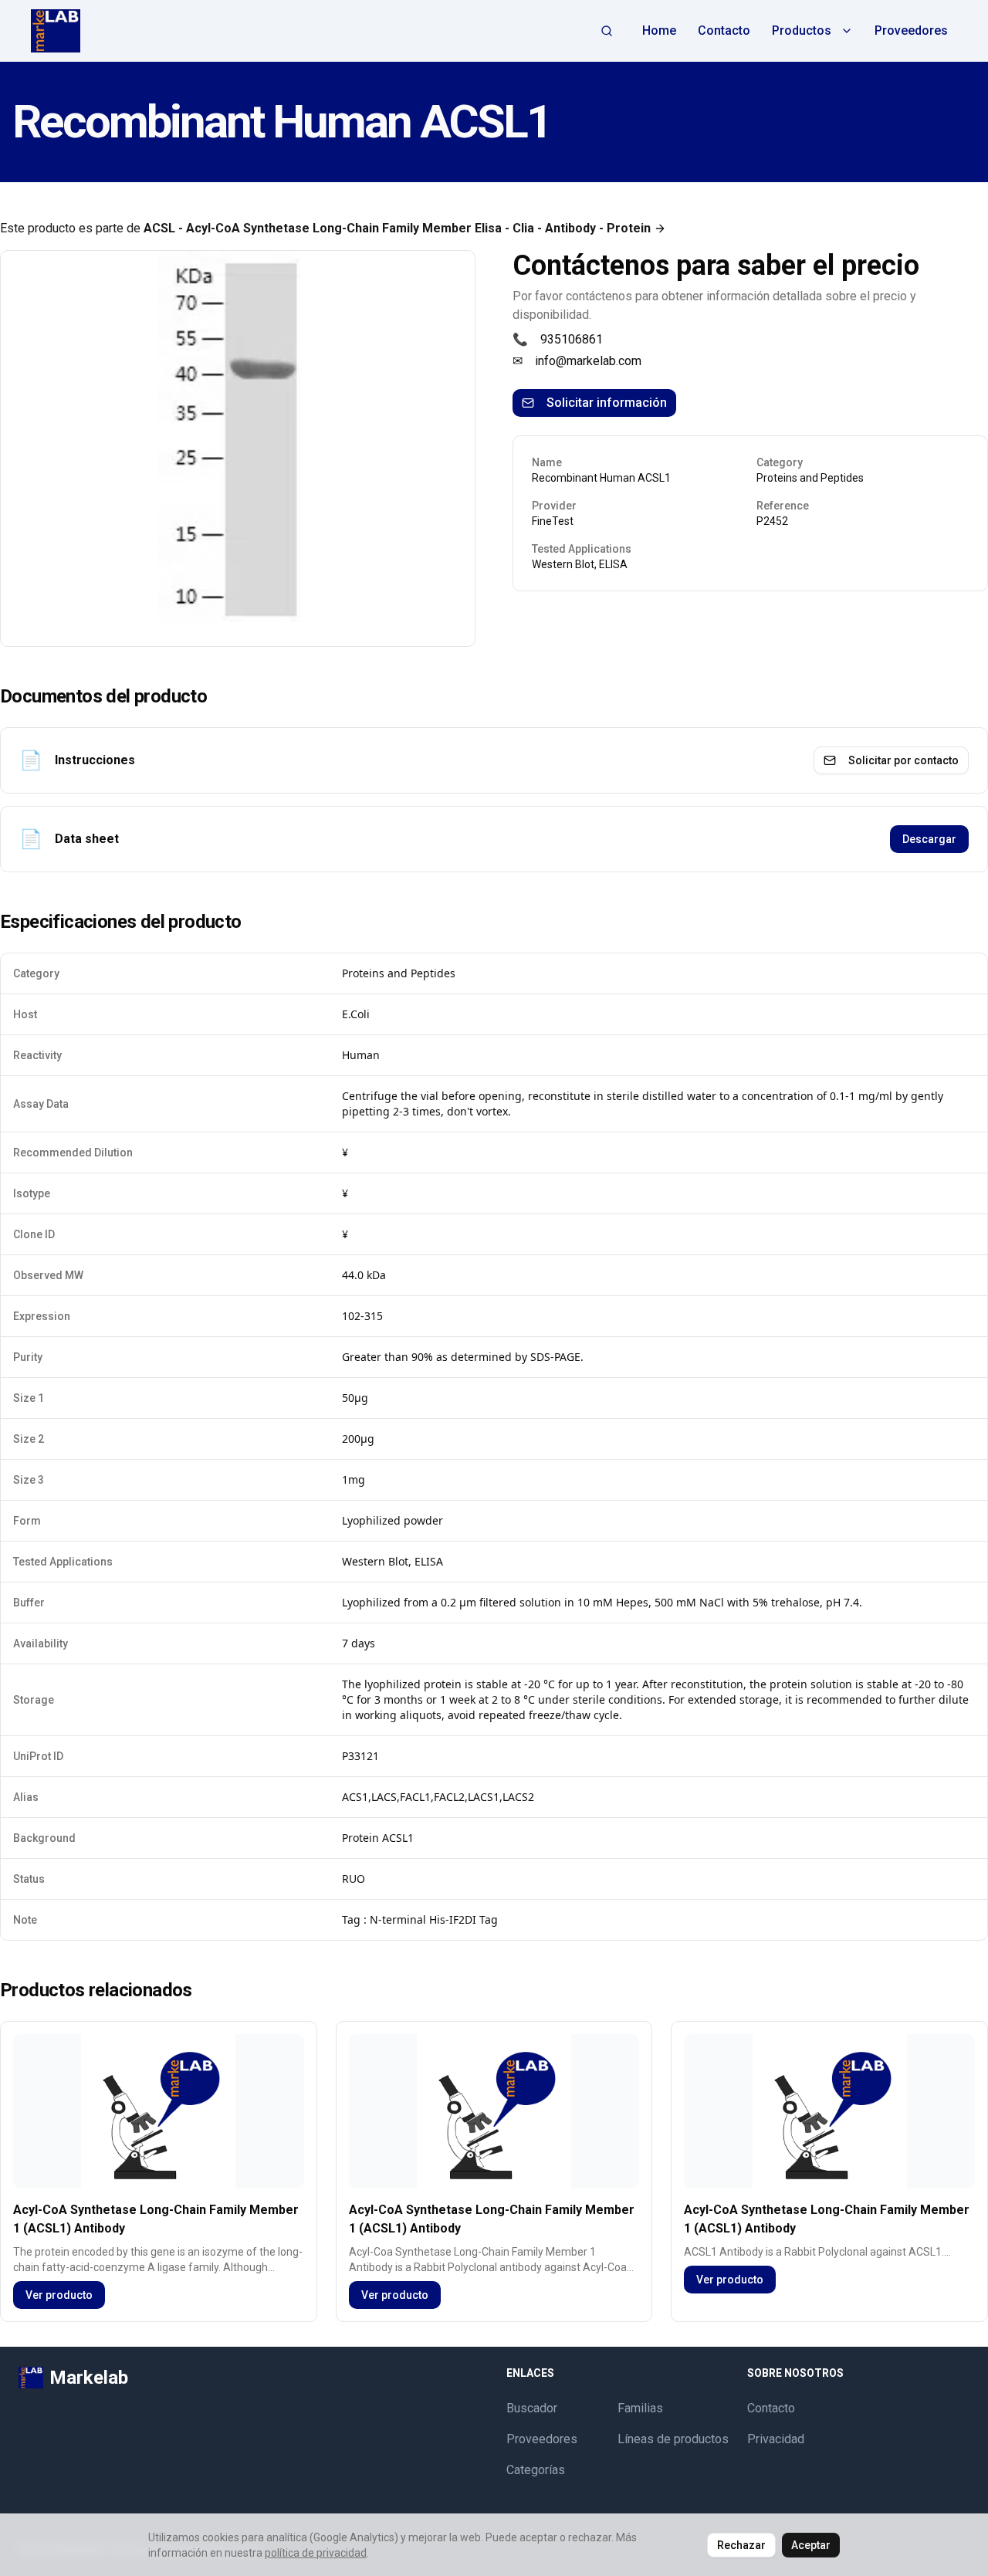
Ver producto (59, 2295)
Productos (802, 30)
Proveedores (911, 30)
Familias (640, 2408)
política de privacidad (316, 2553)
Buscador (532, 2408)
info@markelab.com (588, 361)
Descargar (929, 839)
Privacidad (776, 2439)
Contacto (724, 30)
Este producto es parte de (325, 228)
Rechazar (741, 2545)
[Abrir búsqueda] (607, 31)
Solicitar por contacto (903, 760)
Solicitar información (607, 403)
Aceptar (811, 2545)
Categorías (536, 2470)
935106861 (572, 339)
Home (659, 30)
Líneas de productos (673, 2439)
